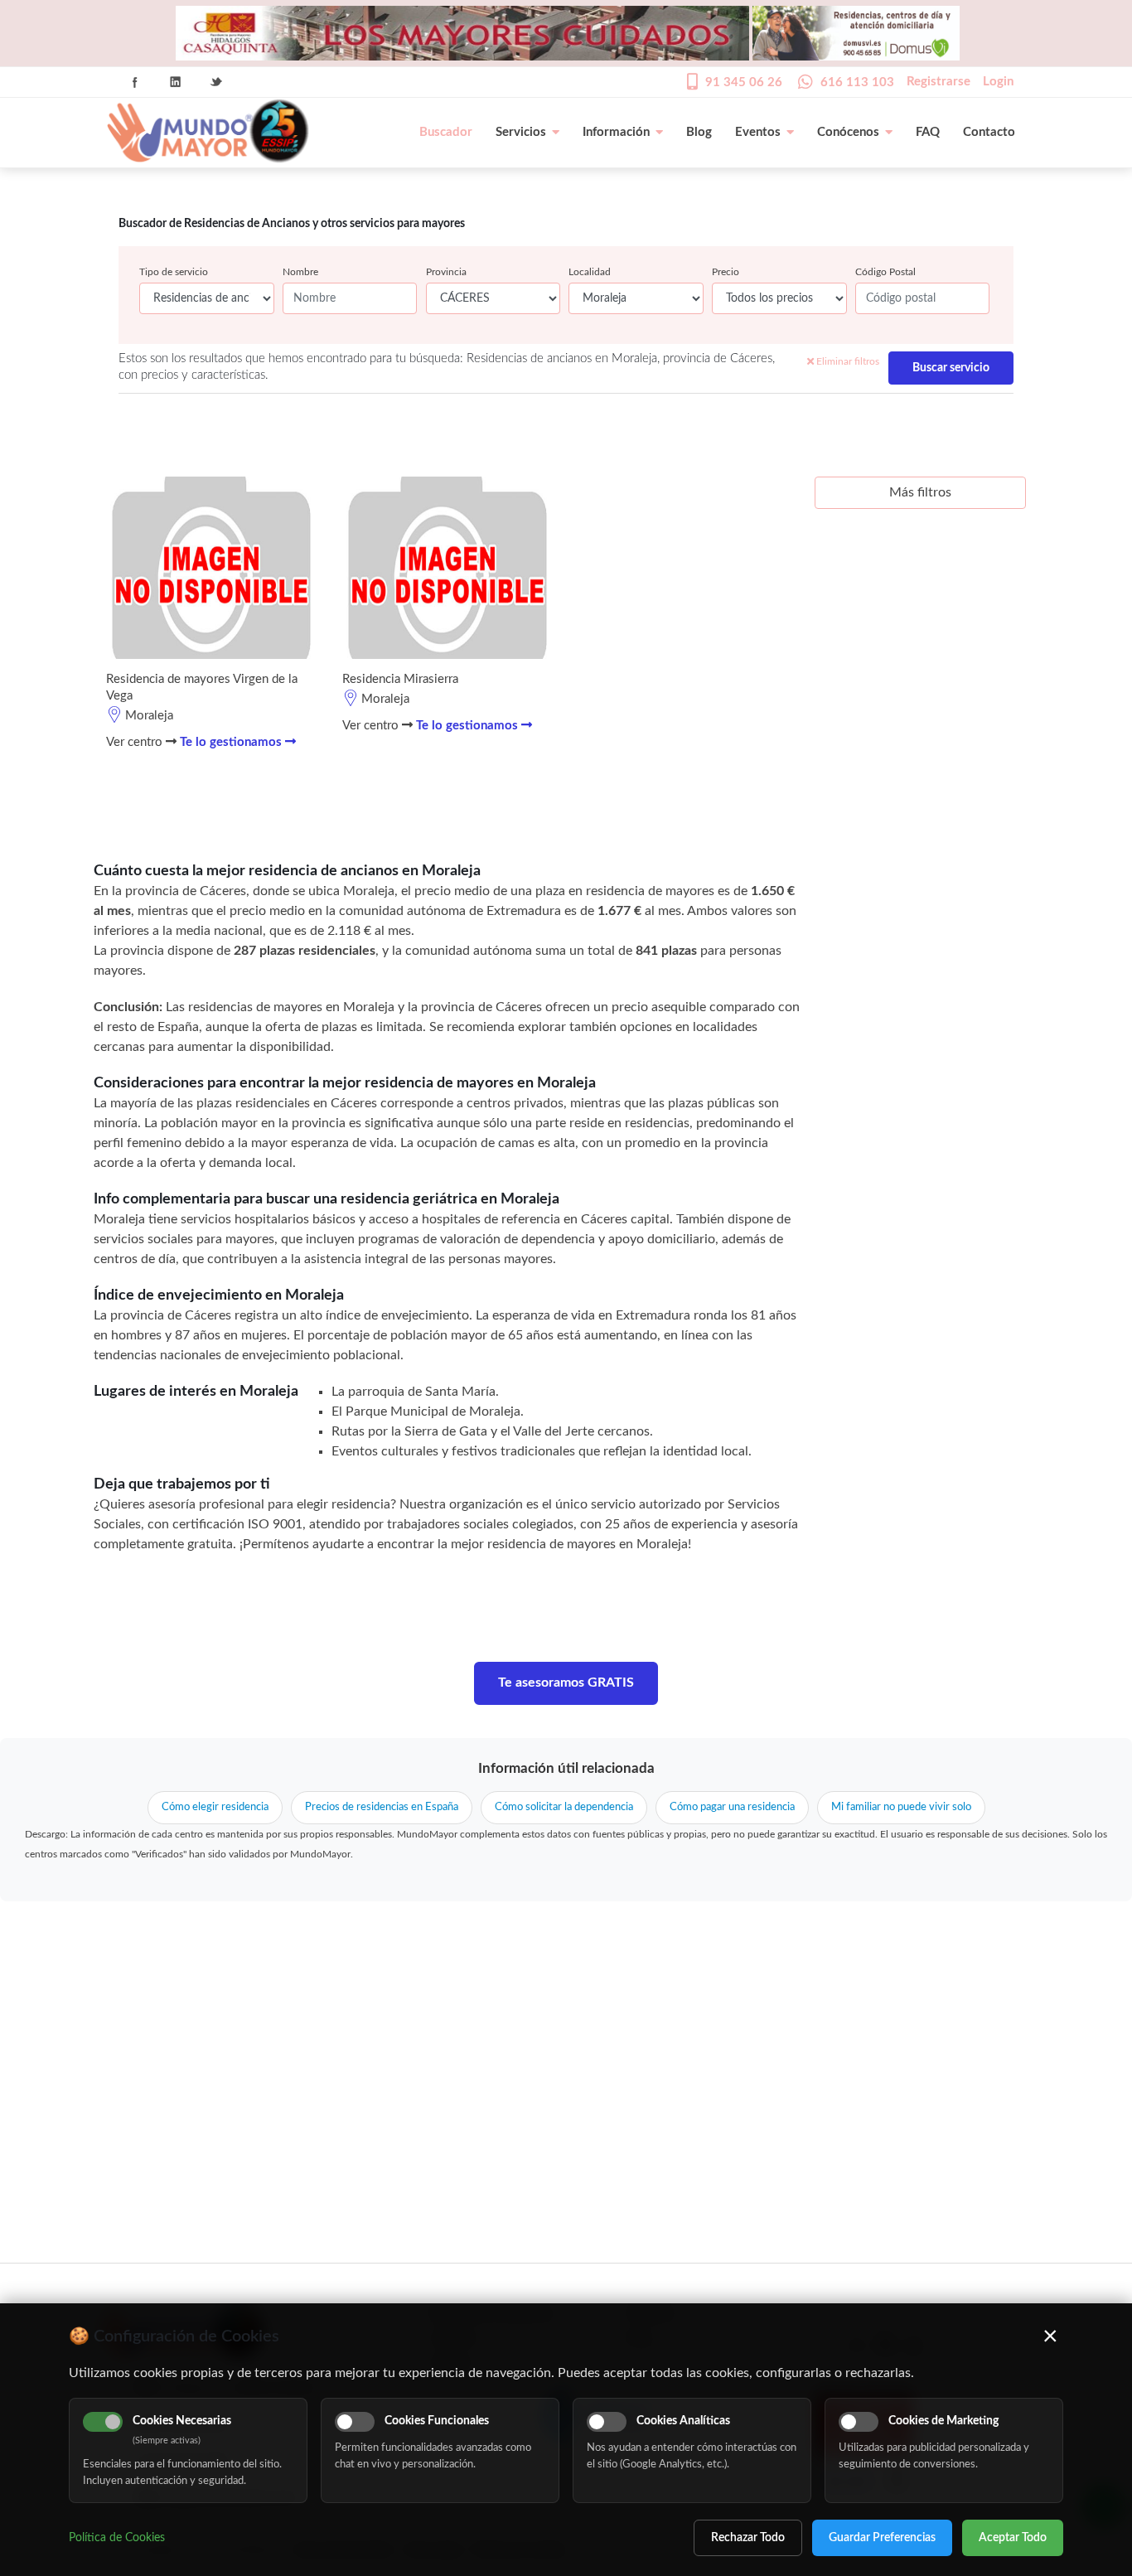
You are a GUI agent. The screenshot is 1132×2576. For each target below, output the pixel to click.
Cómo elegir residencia (215, 1807)
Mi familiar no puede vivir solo (901, 1807)
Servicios (521, 132)
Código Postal (885, 272)
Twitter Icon (216, 82)
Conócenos (848, 132)
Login (998, 82)
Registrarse (938, 82)
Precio (726, 272)
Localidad (590, 272)
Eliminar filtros (847, 361)
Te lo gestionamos (232, 742)
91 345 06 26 (744, 82)
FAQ (928, 132)
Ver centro (136, 742)
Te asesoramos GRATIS (566, 1683)
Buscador (446, 132)
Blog (699, 132)
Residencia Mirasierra (400, 679)
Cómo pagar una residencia (732, 1807)
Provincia (446, 272)
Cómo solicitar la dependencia (564, 1807)
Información (616, 132)
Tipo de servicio (174, 272)
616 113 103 (857, 82)
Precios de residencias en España (382, 1807)
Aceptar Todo (1013, 2538)
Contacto (989, 132)
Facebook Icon (135, 82)
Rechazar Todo (748, 2538)
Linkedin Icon (176, 82)
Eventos (758, 132)
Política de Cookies (117, 2538)
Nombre (300, 272)
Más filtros (920, 492)
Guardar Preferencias (882, 2538)
